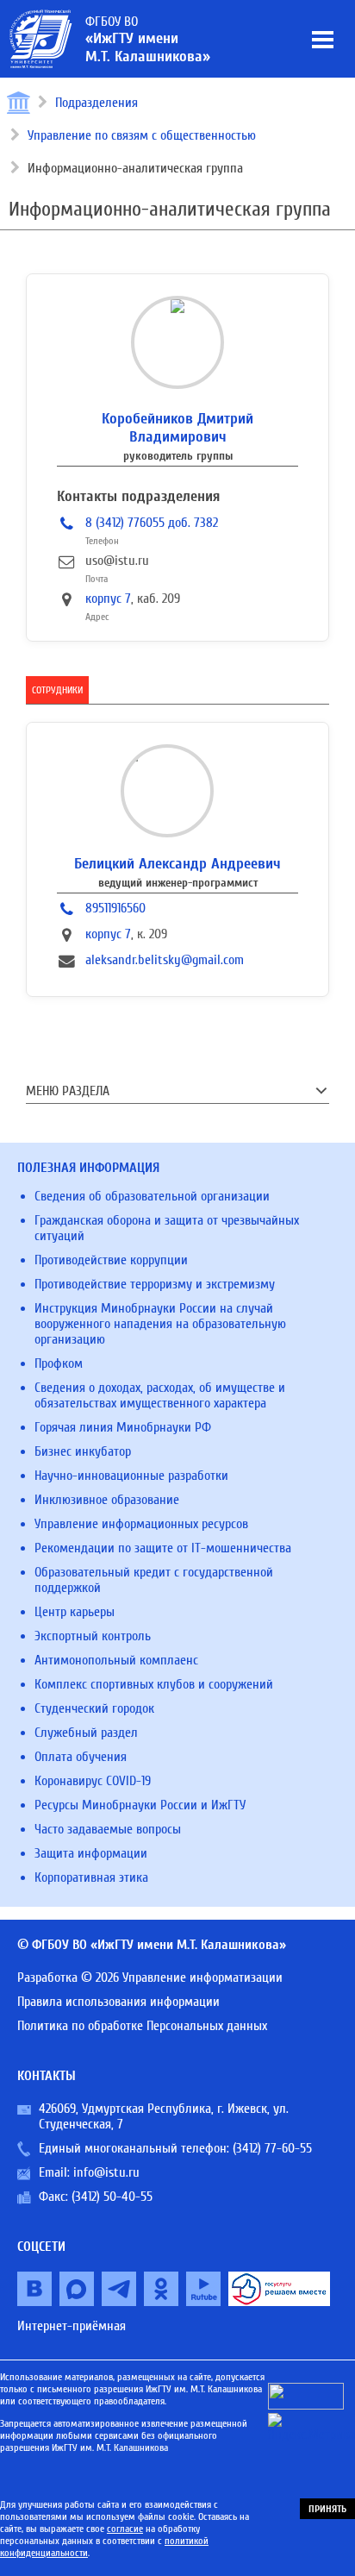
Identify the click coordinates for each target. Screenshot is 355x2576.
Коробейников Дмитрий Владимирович (177, 428)
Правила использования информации (118, 2002)
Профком (59, 1363)
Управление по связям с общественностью (142, 135)
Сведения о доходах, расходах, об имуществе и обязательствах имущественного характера (160, 1395)
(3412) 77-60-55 (272, 2148)
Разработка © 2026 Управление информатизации (150, 1977)
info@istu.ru (106, 2172)
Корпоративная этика (91, 1877)
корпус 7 (108, 599)
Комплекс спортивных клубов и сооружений (154, 1684)
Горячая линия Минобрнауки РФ (123, 1427)
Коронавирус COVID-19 (93, 1781)
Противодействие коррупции (111, 1260)
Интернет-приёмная (72, 2326)
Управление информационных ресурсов (141, 1524)
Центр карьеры (75, 1612)
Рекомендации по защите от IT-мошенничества (163, 1548)
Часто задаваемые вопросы (108, 1829)
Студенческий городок (94, 1708)
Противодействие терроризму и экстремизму (155, 1284)
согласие (125, 2529)
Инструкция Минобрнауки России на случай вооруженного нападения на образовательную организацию (160, 1324)
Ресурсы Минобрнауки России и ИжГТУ (140, 1805)
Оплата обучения (81, 1757)
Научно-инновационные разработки (131, 1476)
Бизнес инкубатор (83, 1451)
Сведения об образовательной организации (152, 1196)
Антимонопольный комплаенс (116, 1660)
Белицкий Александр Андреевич (177, 864)
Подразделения (97, 103)
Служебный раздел (86, 1733)
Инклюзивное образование (107, 1500)
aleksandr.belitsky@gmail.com (165, 960)
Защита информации (91, 1853)
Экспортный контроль (93, 1636)
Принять (327, 2509)
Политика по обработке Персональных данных (142, 2026)
